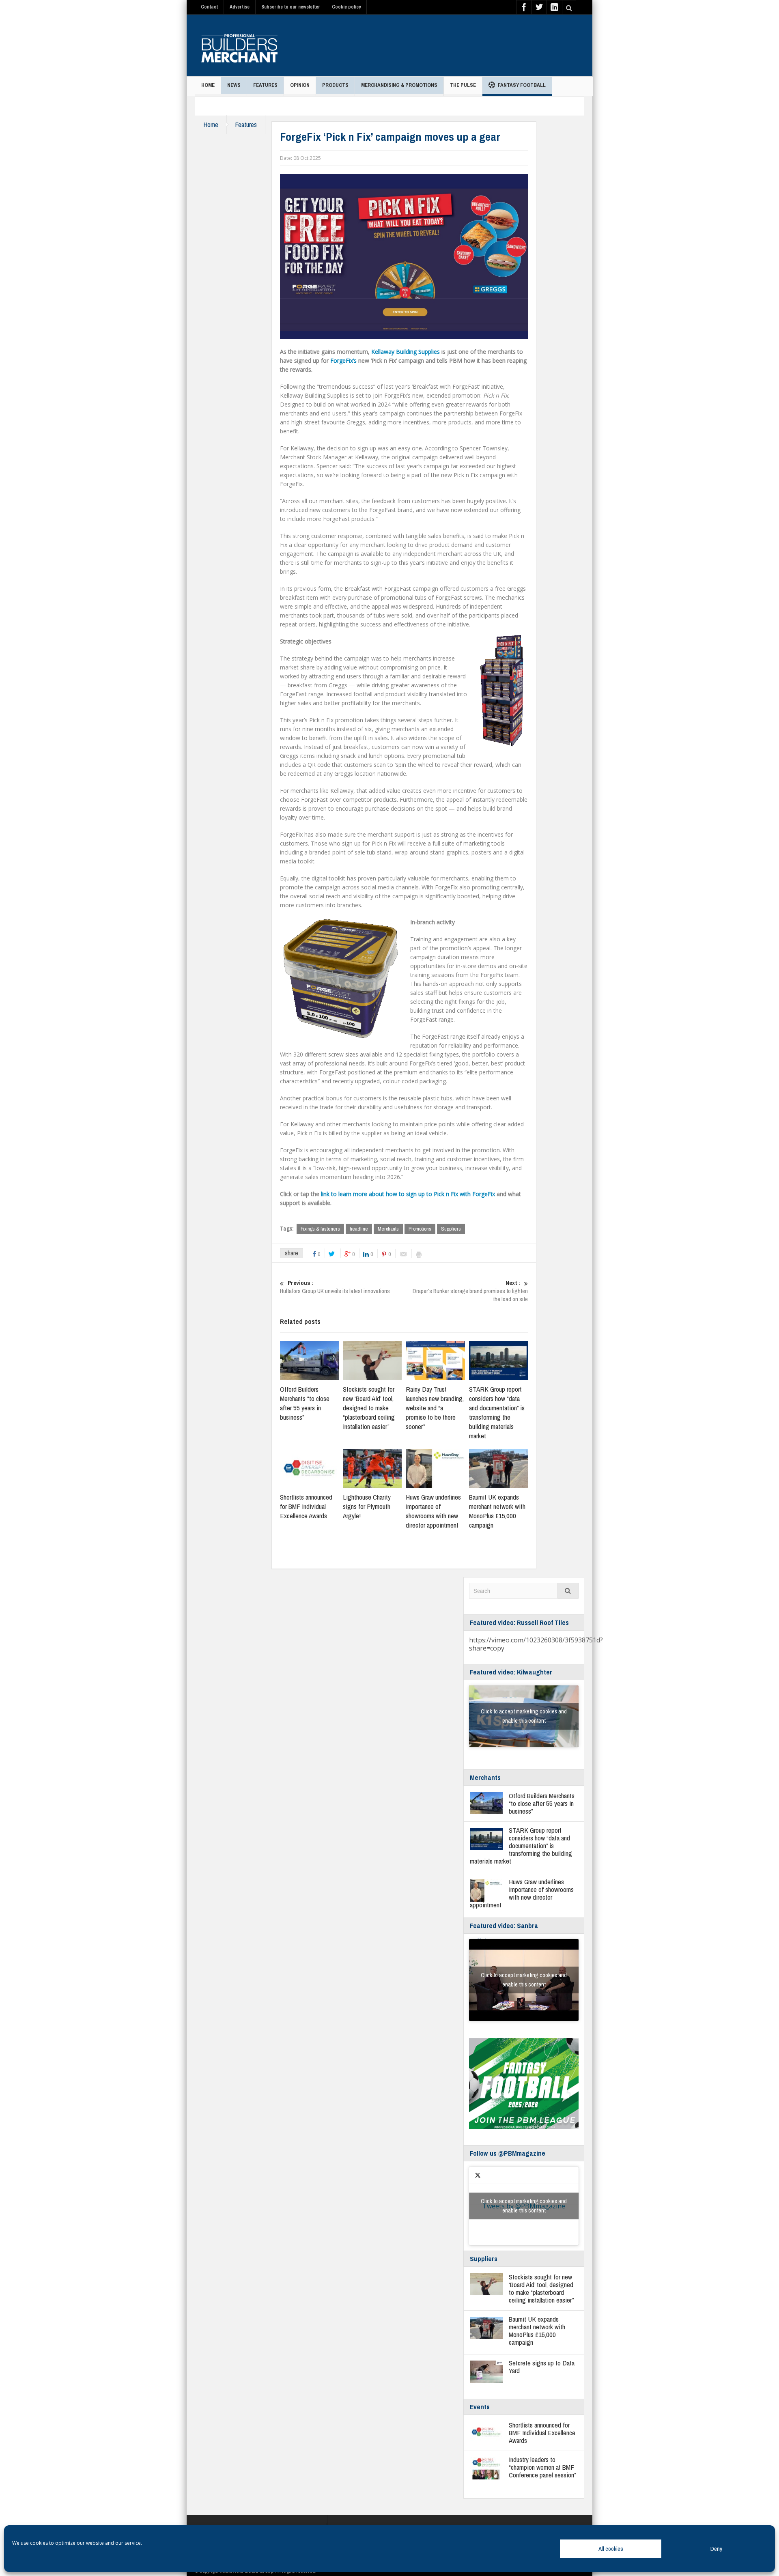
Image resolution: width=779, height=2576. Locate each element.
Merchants (388, 1229)
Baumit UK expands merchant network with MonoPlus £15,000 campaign (497, 1511)
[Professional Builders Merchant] (239, 45)
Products (335, 85)
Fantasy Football (522, 85)
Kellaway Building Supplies (406, 352)
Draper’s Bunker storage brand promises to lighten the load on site (470, 1291)
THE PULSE (463, 85)
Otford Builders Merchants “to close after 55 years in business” (305, 1403)
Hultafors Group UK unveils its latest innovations (335, 1287)
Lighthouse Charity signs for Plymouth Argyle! (367, 1506)
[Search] (568, 1591)
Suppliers (451, 1229)
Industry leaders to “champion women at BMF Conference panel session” (542, 2467)
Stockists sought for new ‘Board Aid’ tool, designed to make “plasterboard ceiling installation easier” (369, 1408)
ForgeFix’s (343, 360)
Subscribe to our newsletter (291, 7)
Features (265, 85)
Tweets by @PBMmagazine (524, 2206)
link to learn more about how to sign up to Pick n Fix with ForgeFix (408, 1194)
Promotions (420, 1229)
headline (359, 1229)
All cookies (611, 2549)
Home (208, 85)
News (234, 85)
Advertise (240, 7)
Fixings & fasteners (320, 1229)
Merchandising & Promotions (399, 85)
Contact (209, 7)
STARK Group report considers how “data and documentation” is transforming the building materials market (497, 1412)
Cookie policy (346, 7)
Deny (716, 2549)
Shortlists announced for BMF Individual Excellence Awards (306, 1506)
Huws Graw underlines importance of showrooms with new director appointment (433, 1511)
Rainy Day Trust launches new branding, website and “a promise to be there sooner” (435, 1408)
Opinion (300, 85)
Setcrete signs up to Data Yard (542, 2367)
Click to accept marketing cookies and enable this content (524, 1716)
